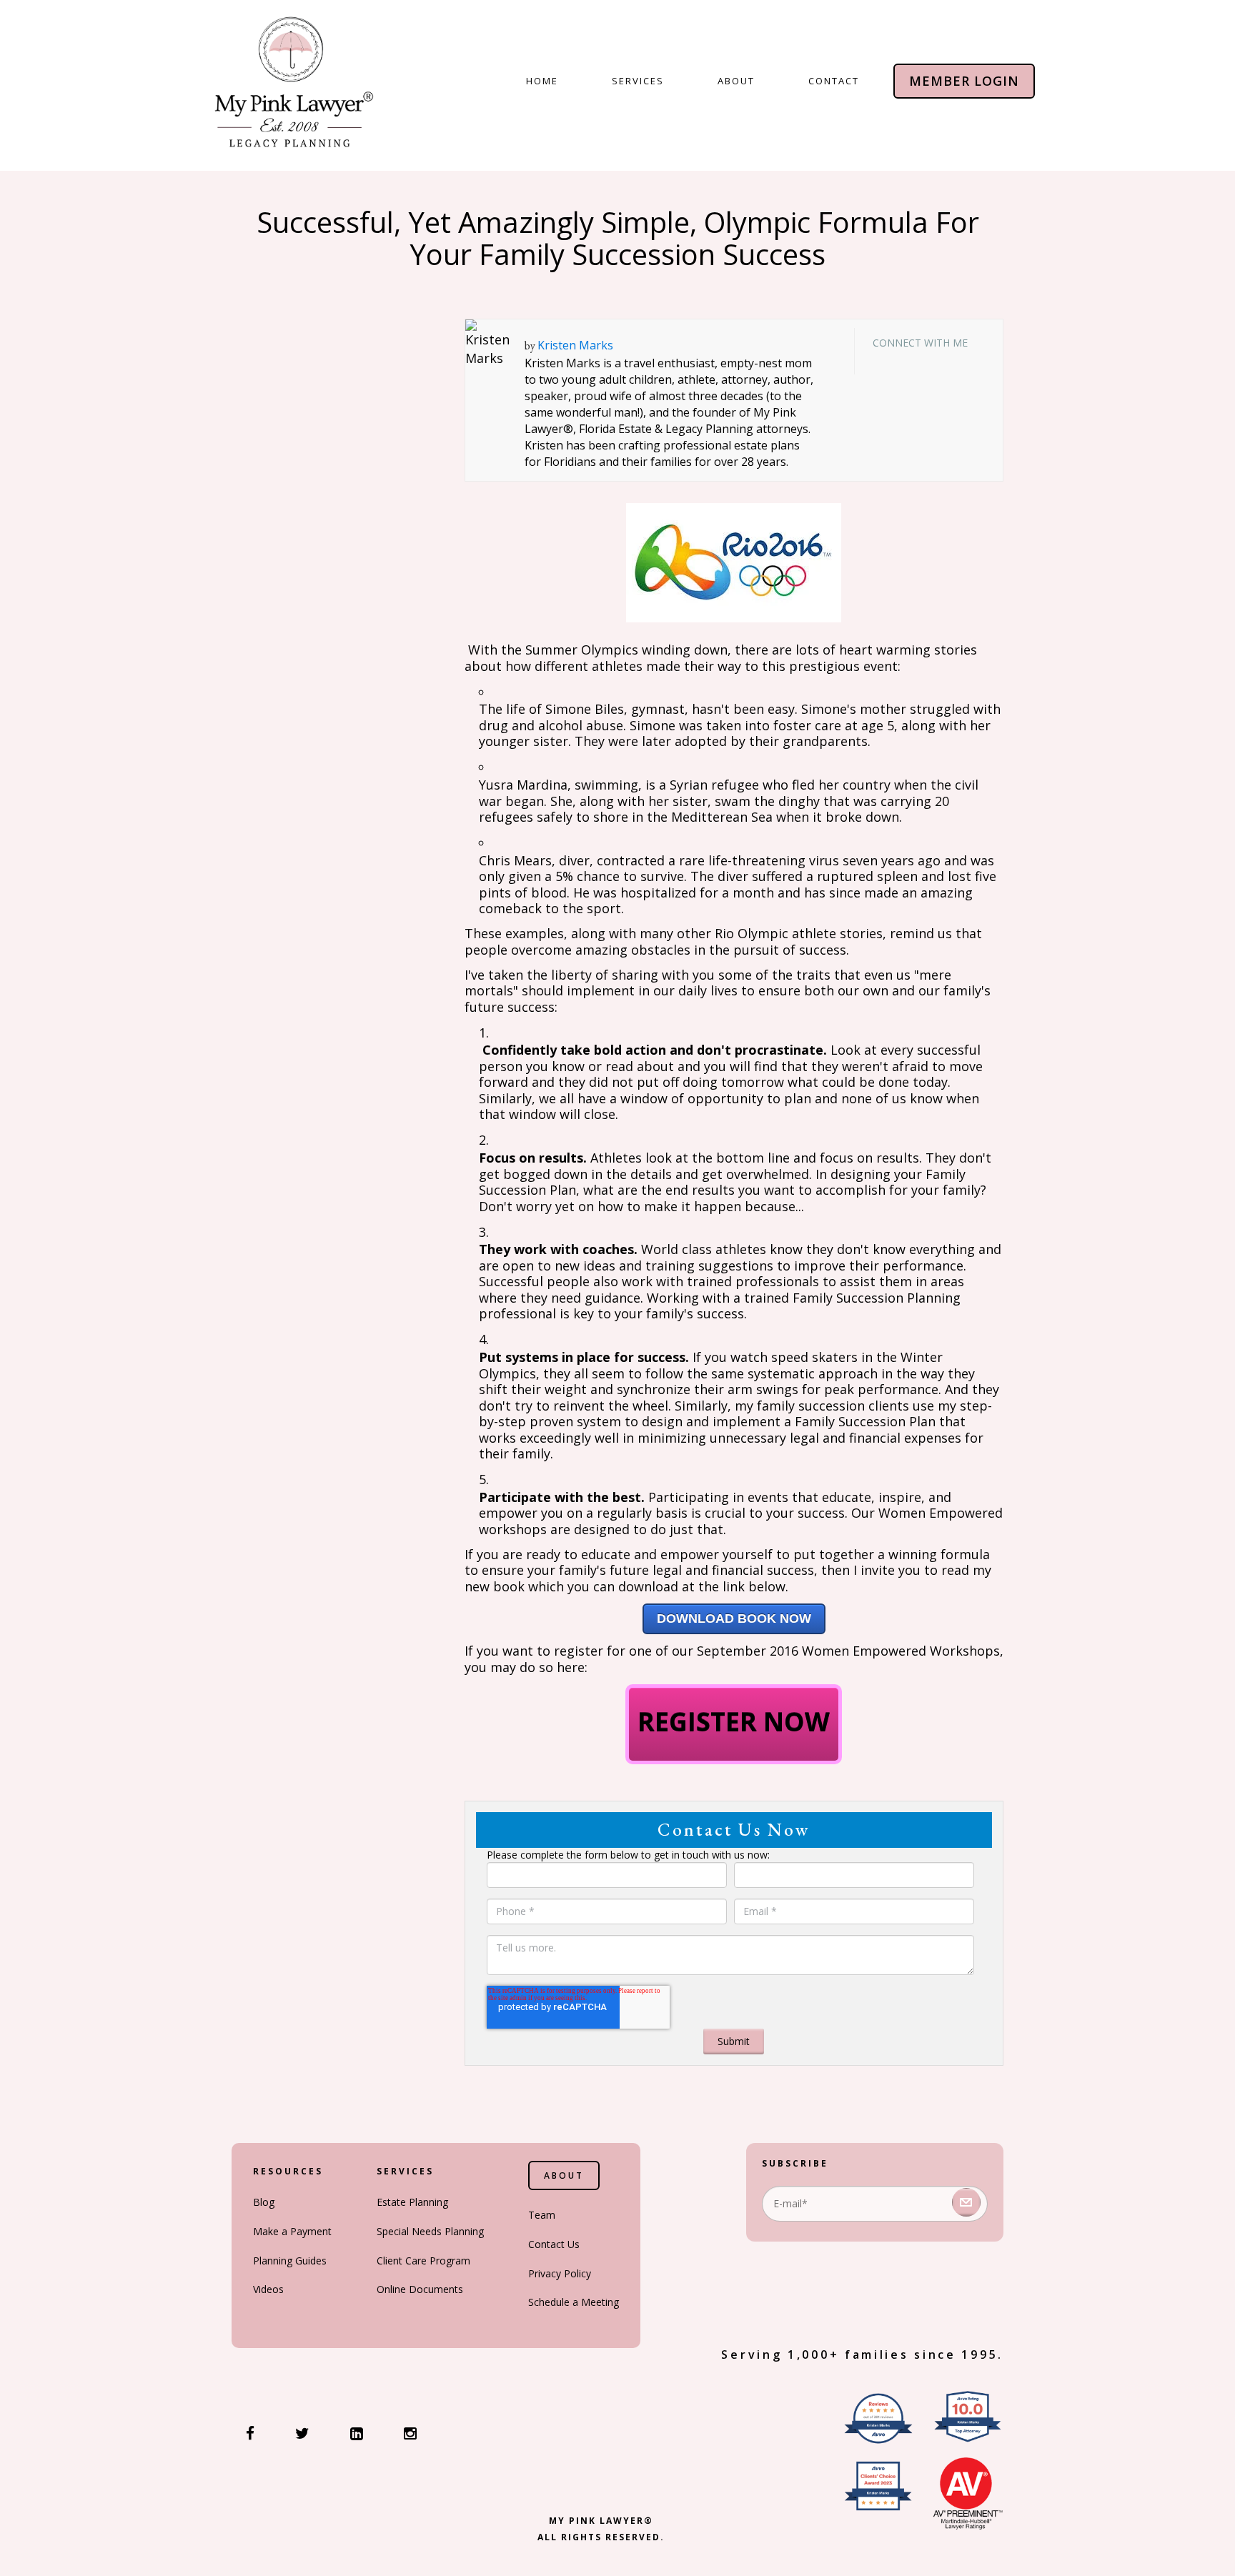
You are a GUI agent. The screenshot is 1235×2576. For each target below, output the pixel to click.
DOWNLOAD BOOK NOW (734, 1618)
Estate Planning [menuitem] (412, 2202)
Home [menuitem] (542, 81)
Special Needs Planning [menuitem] (430, 2231)
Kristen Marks (575, 345)
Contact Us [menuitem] (554, 2244)
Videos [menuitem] (268, 2289)
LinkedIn (902, 359)
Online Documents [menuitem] (420, 2289)
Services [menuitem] (638, 81)
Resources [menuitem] (288, 2171)
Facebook (881, 359)
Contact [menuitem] (834, 81)
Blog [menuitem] (264, 2202)
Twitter (923, 359)
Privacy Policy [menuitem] (560, 2273)
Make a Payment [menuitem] (292, 2231)
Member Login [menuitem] (964, 81)
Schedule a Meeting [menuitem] (574, 2302)
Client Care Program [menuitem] (423, 2261)
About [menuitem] (736, 81)
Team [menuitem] (542, 2215)
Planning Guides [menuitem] (290, 2261)
